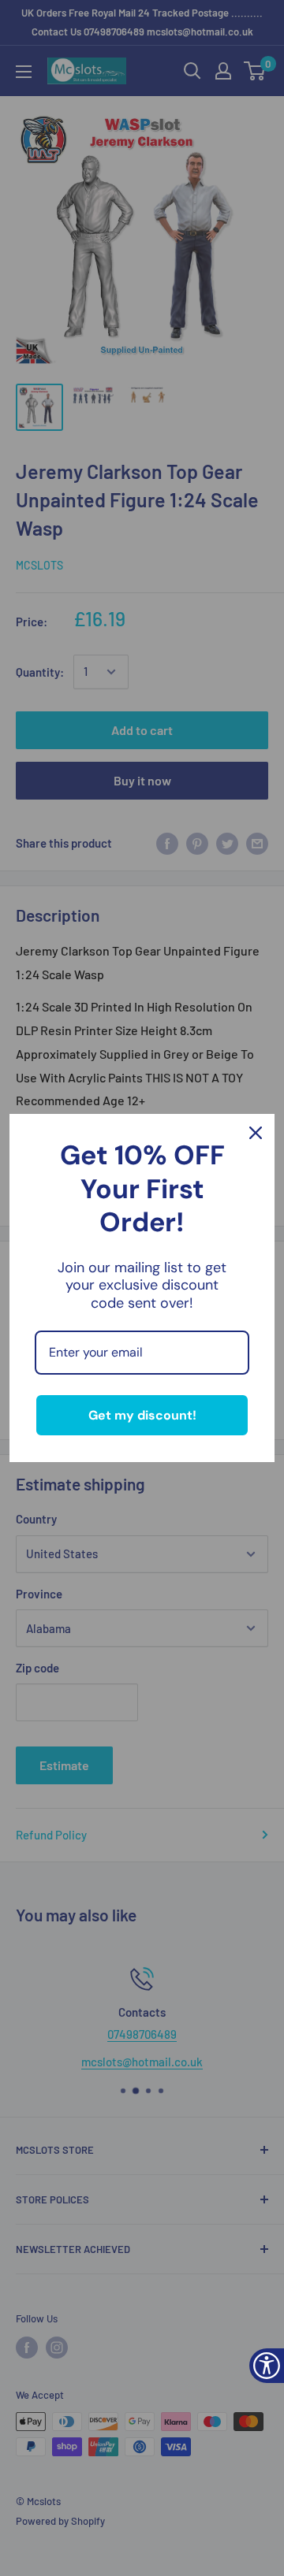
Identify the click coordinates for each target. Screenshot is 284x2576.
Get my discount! (142, 1415)
